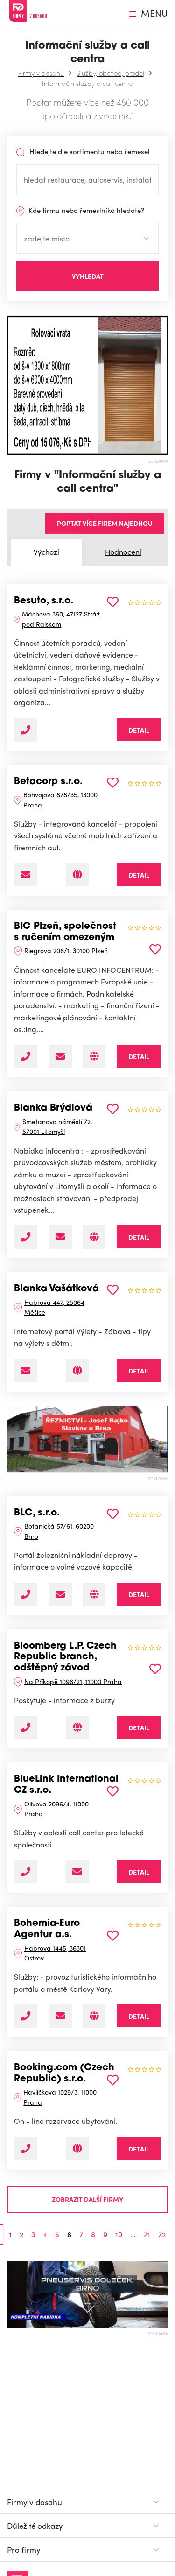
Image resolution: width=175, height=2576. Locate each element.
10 (119, 2235)
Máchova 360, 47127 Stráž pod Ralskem (61, 619)
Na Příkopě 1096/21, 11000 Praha (73, 1681)
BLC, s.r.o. (37, 1513)
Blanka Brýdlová (53, 1108)
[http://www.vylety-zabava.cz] (77, 1371)
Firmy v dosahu (41, 73)
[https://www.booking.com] (77, 2149)
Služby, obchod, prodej (110, 73)
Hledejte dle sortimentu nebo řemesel (89, 151)
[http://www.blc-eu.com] (94, 1594)
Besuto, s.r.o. (44, 601)
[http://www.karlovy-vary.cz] (94, 2016)
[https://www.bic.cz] (94, 1056)
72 (162, 2235)
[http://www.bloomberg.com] (77, 1727)
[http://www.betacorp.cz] (77, 875)
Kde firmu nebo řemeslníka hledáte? (85, 210)
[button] (11, 385)
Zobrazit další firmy (87, 2199)
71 (147, 2235)
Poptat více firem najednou (105, 523)
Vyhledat (88, 276)
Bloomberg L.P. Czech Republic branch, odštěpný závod (65, 1657)
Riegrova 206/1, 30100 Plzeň (66, 950)
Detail (139, 730)
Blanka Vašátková (56, 1289)
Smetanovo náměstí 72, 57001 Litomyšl (57, 1126)
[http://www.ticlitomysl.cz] (94, 1237)
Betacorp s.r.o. (48, 782)
